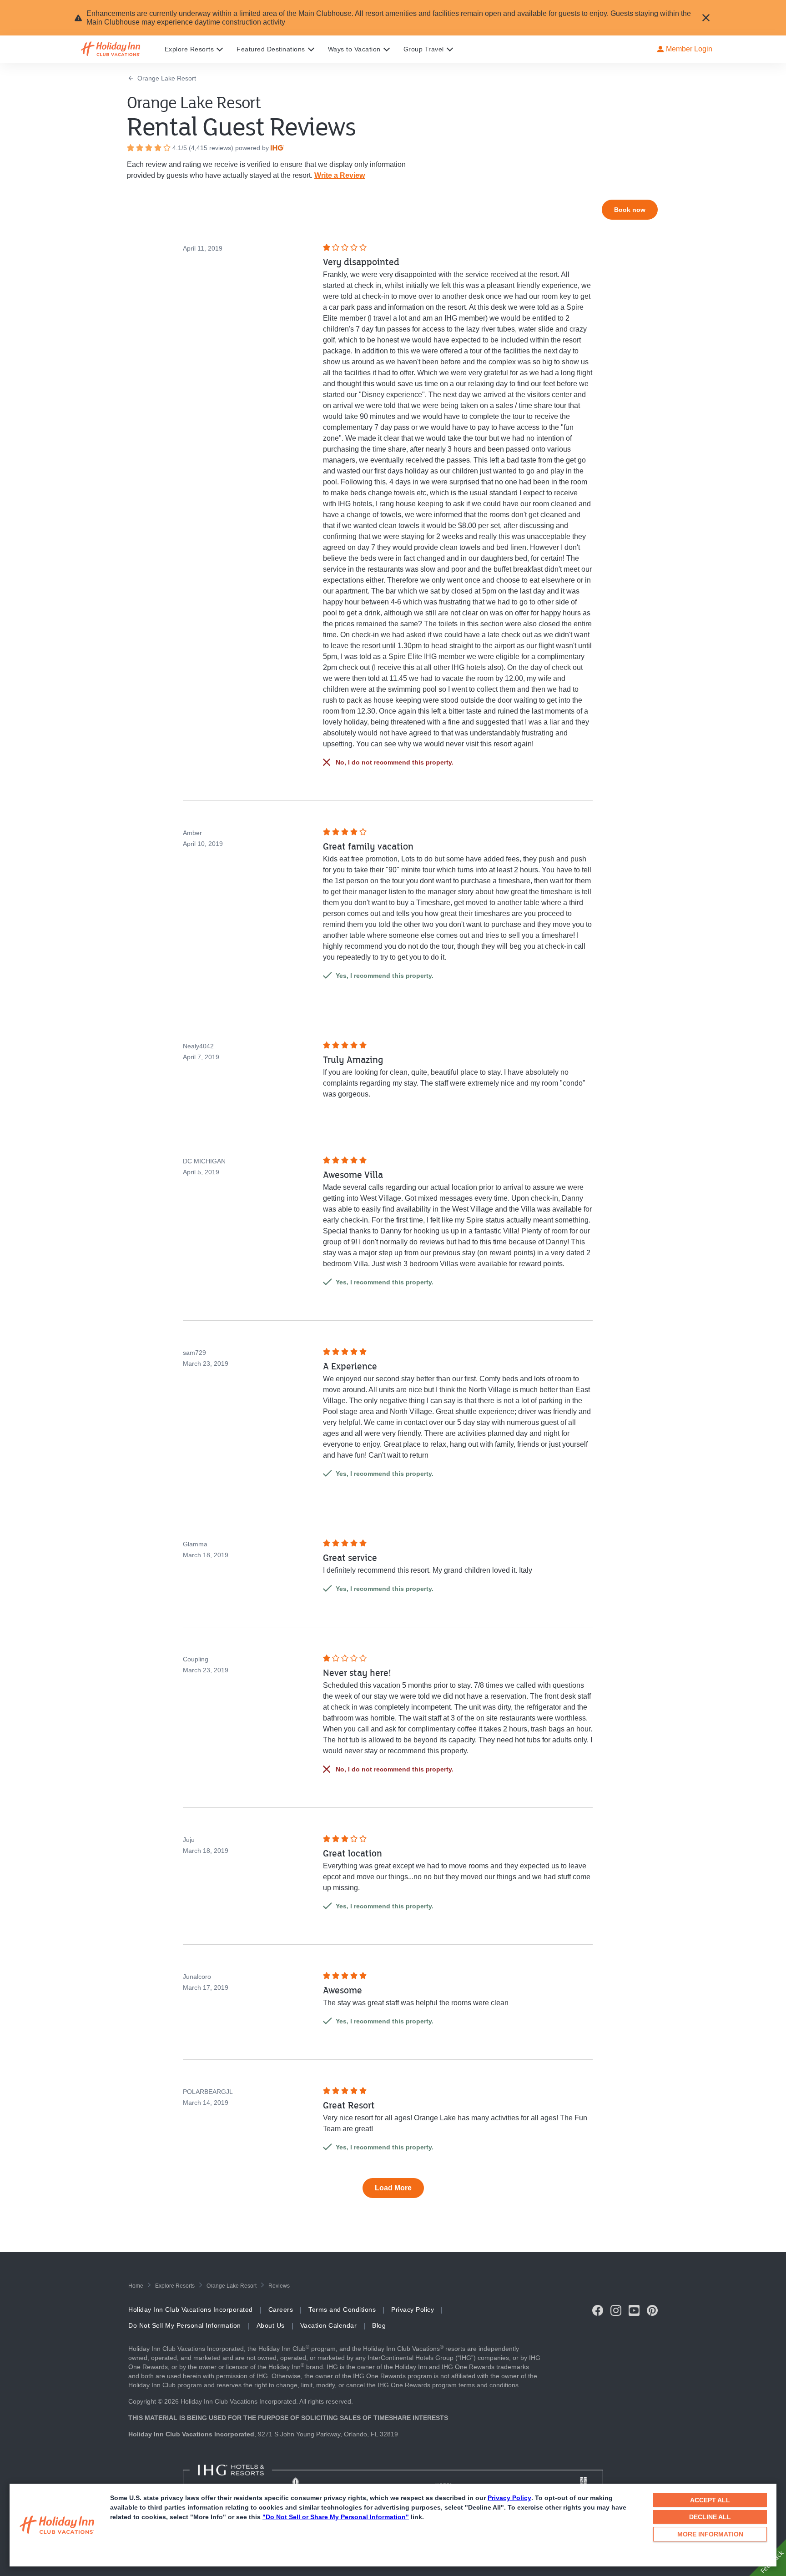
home (136, 2286)
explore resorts (175, 2286)
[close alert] (706, 18)
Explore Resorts (189, 49)
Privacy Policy (509, 2498)
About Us (271, 2325)
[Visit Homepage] (119, 49)
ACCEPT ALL (710, 2500)
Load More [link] (393, 2188)
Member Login (689, 49)
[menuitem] (201, 49)
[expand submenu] (217, 49)
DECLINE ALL (710, 2517)
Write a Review (340, 175)
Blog (379, 2325)
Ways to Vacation (354, 49)
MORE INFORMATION (710, 2534)
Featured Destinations (271, 49)
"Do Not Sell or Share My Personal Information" (336, 2517)
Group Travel (424, 49)
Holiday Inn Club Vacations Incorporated (191, 2309)
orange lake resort (232, 2286)
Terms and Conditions (342, 2309)
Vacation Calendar (329, 2325)
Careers (281, 2309)
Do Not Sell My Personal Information (185, 2325)
